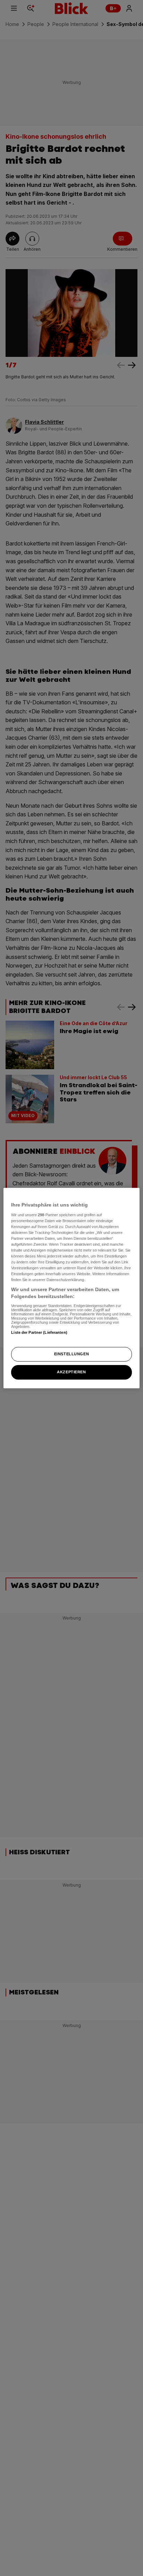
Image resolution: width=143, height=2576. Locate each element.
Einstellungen (71, 1354)
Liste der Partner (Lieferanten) (39, 1332)
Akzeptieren (71, 1372)
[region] (71, 1288)
